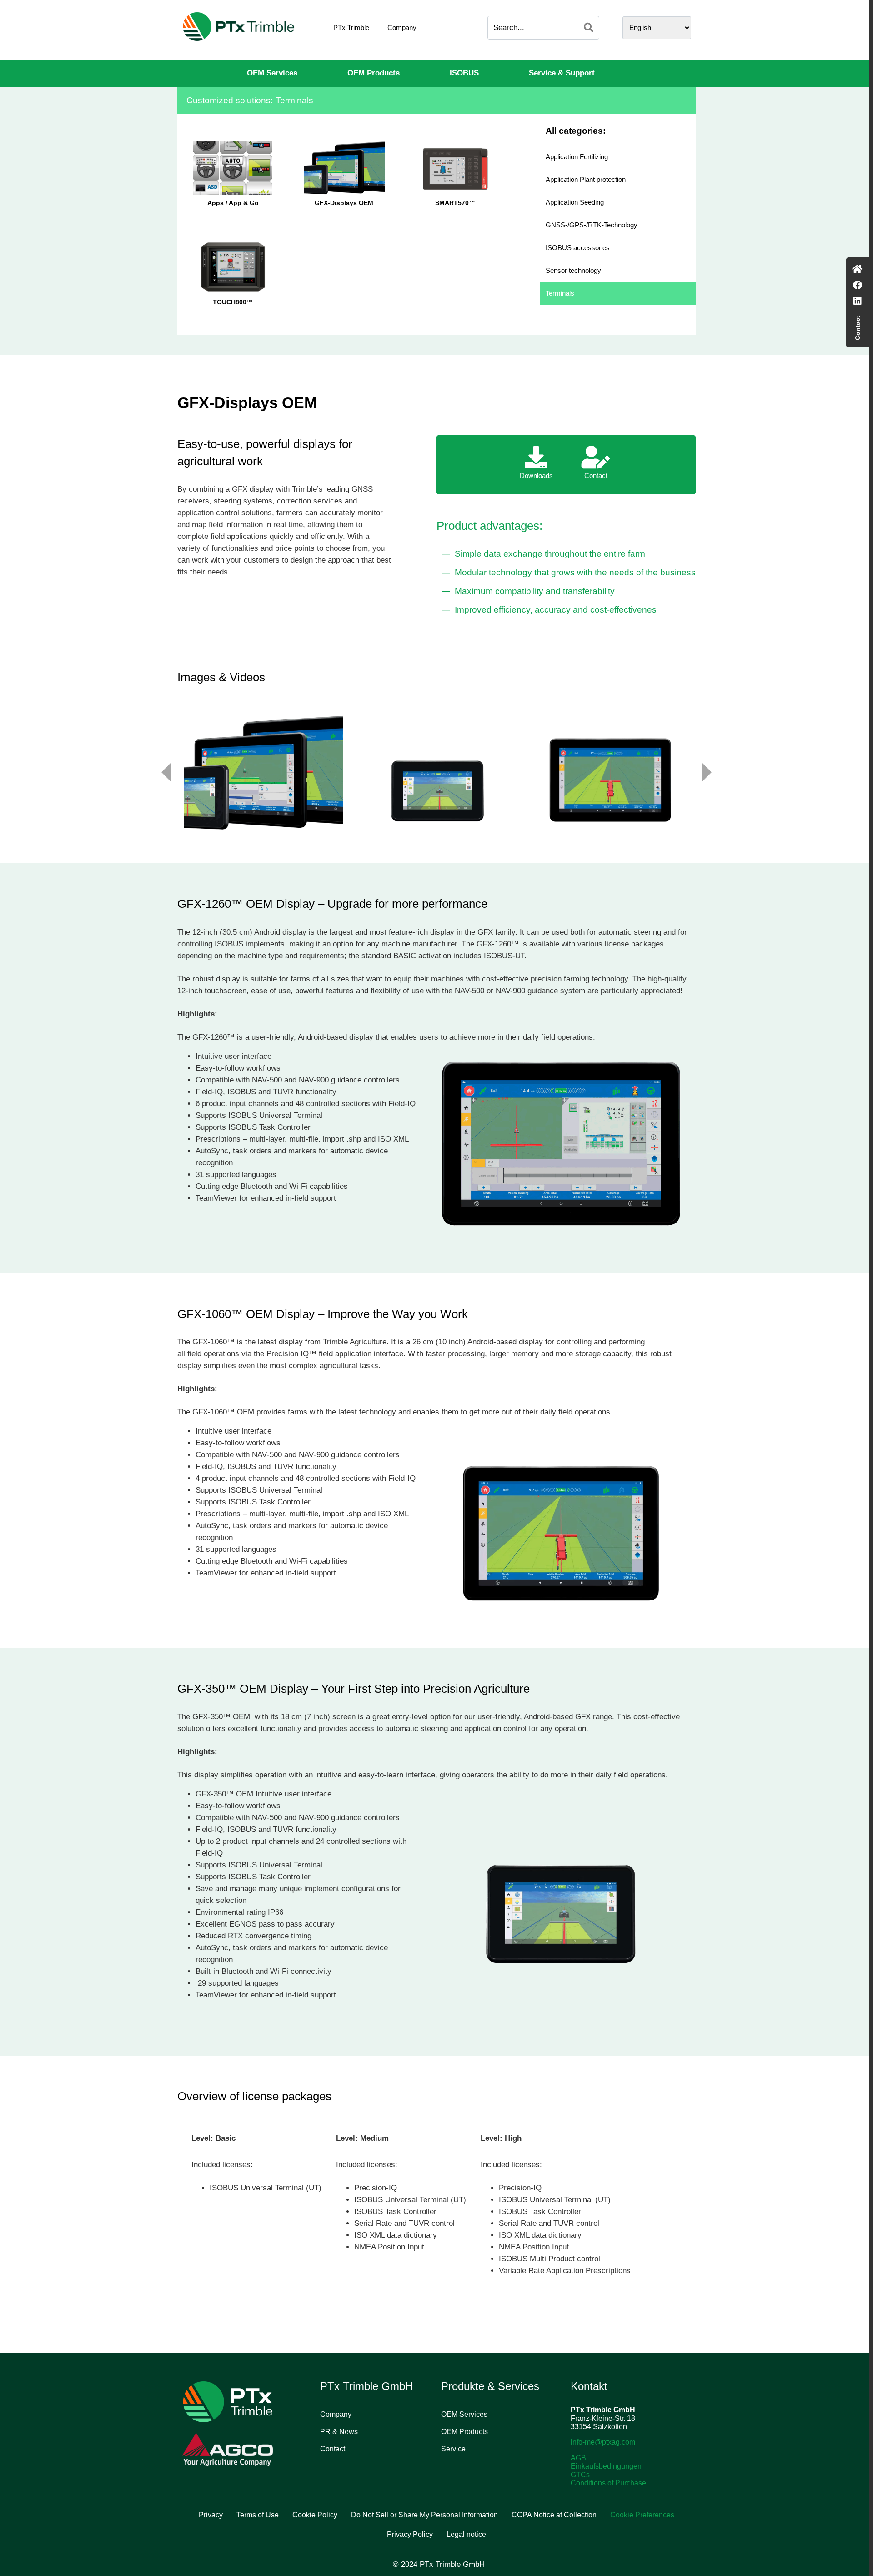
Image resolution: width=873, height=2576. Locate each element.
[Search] (589, 28)
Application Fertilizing (577, 157)
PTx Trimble (351, 28)
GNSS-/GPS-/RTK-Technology (592, 225)
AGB (578, 2458)
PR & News (339, 2432)
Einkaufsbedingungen (606, 2466)
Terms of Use (258, 2515)
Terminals (560, 293)
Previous (166, 772)
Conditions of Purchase (608, 2483)
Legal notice (466, 2534)
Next (707, 772)
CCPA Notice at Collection (554, 2515)
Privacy (211, 2515)
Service (453, 2449)
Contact (333, 2449)
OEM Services (272, 73)
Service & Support (562, 73)
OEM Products (374, 73)
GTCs (580, 2475)
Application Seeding (575, 202)
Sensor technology (573, 270)
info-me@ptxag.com (603, 2442)
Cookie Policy (315, 2515)
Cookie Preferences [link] (642, 2515)
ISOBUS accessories (578, 248)
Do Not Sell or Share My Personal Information (424, 2515)
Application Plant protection (586, 179)
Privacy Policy (410, 2534)
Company (402, 28)
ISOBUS (464, 73)
